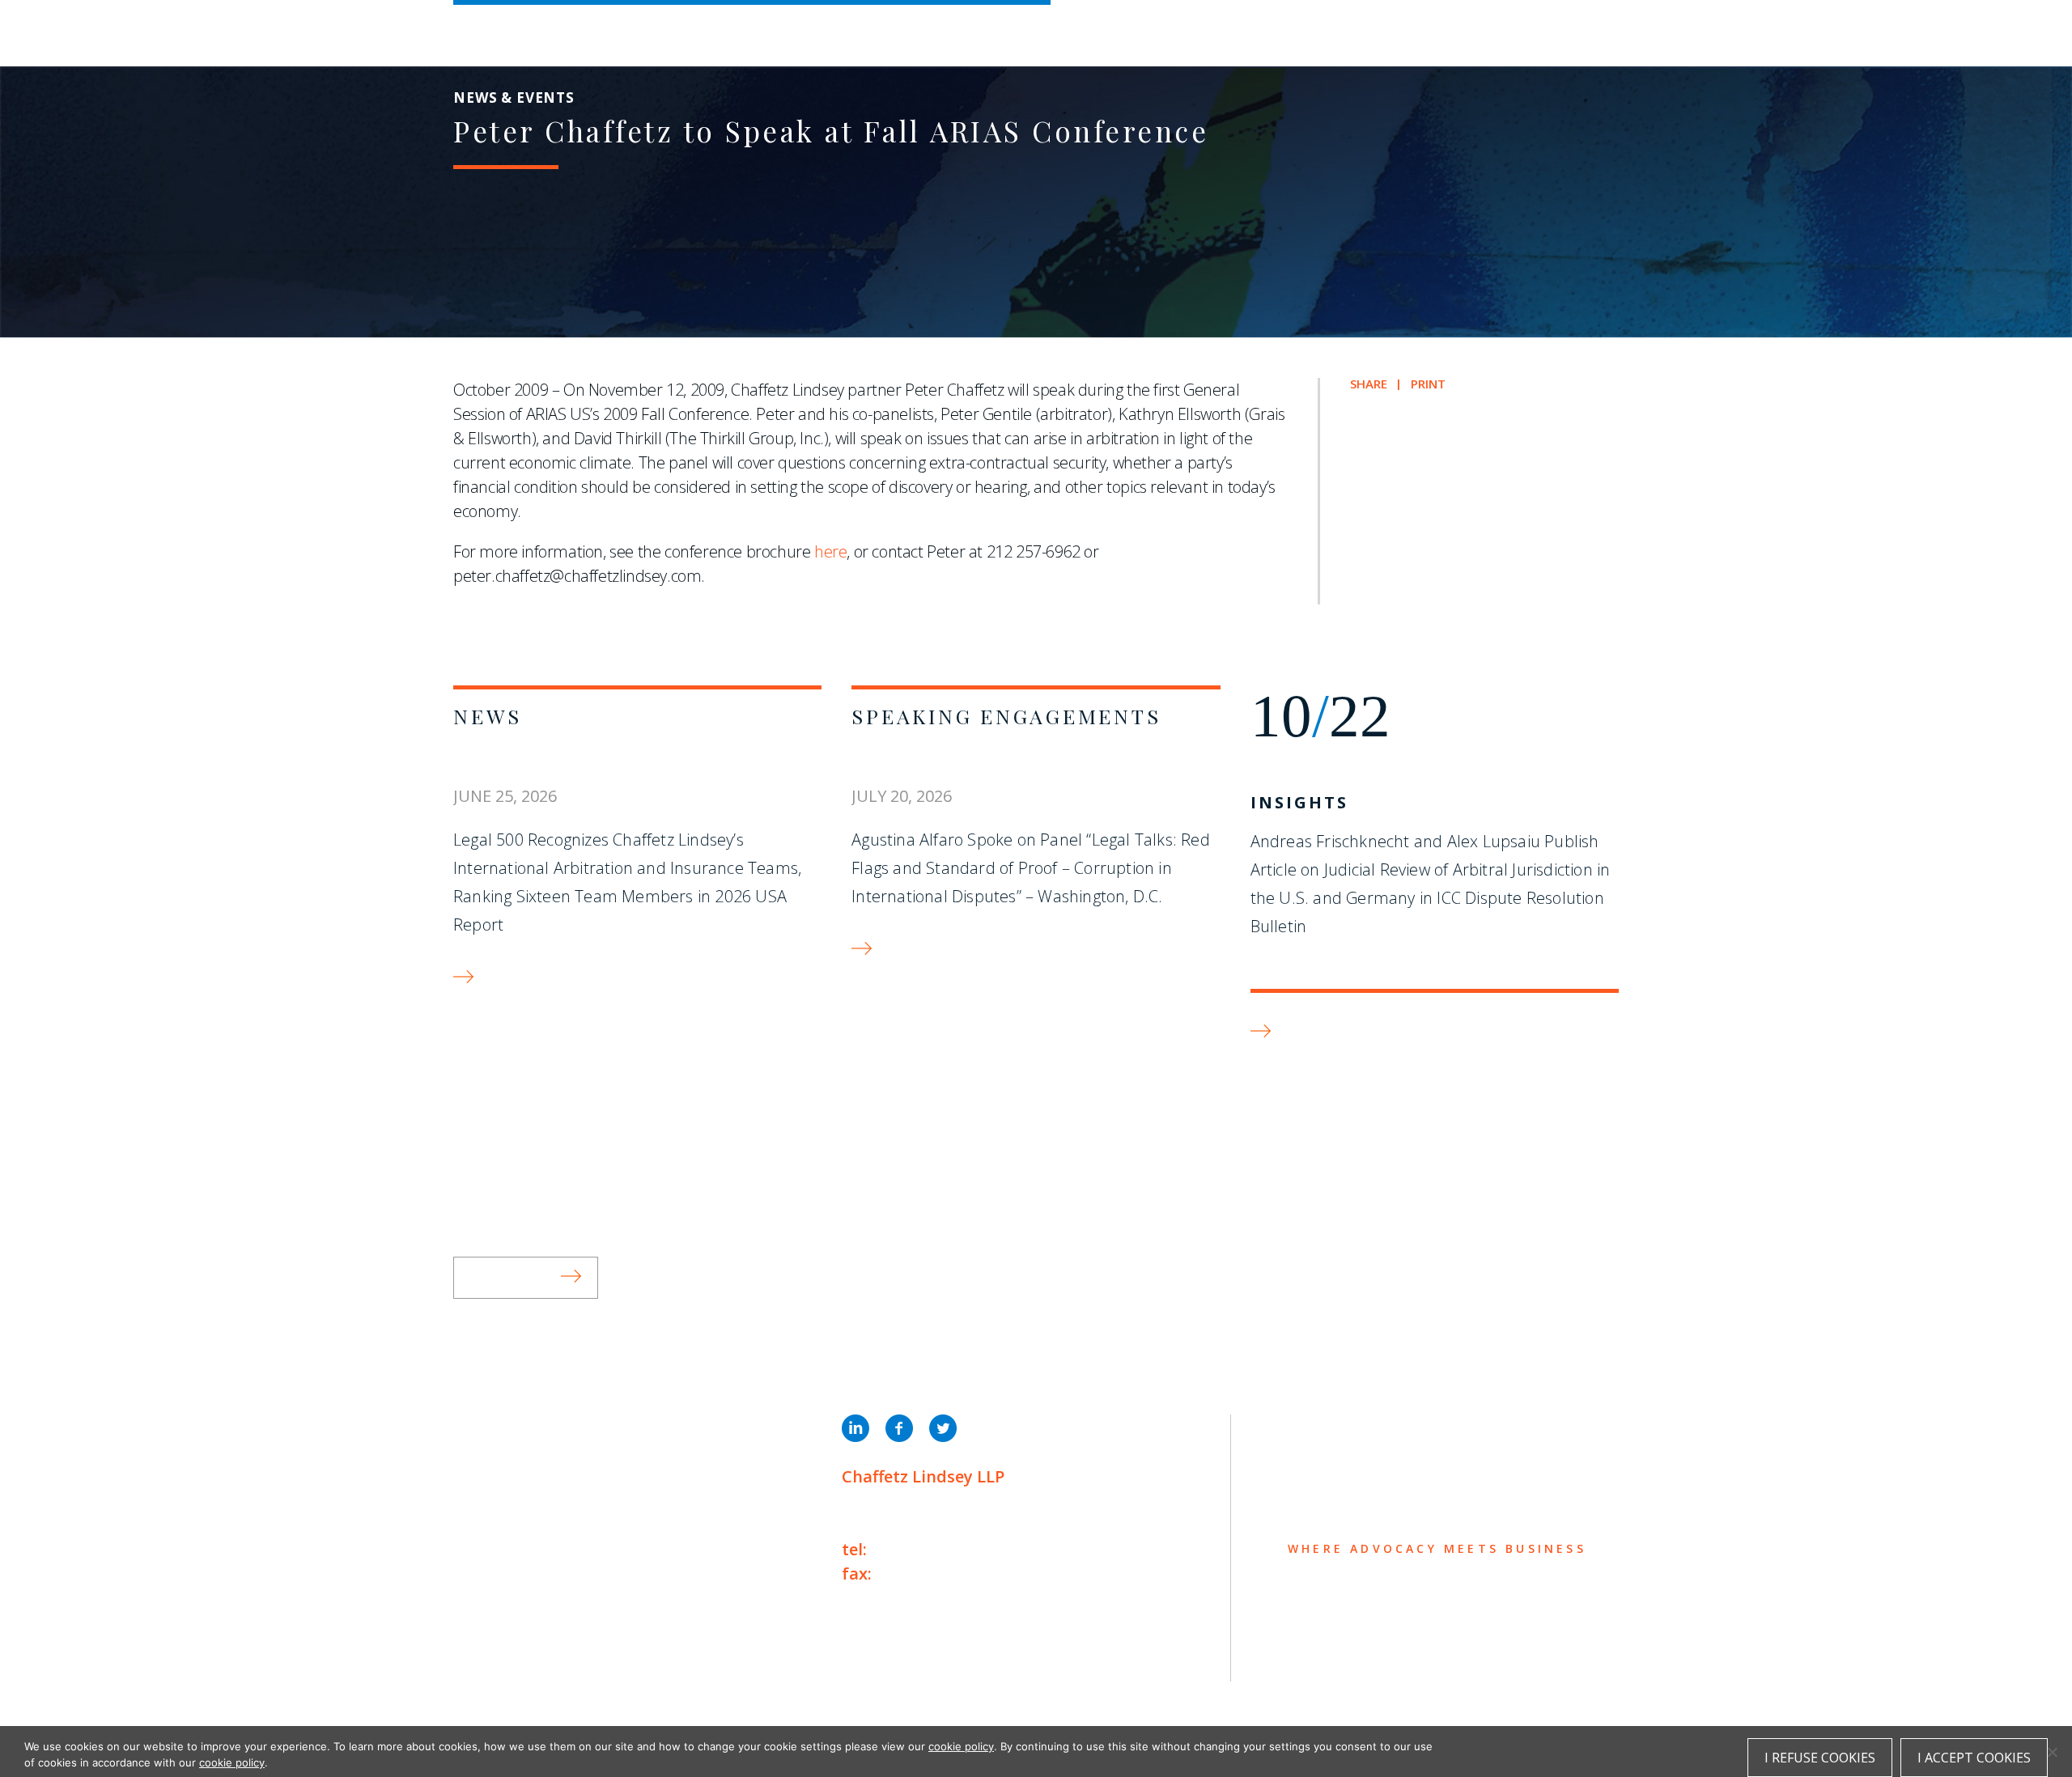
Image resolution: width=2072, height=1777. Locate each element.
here (830, 551)
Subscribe (512, 1278)
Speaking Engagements (1006, 716)
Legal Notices (620, 1658)
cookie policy (961, 1746)
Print (1429, 384)
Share (1369, 384)
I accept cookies (1974, 1758)
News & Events (526, 1554)
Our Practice (520, 1491)
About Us (499, 1428)
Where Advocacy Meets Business (901, 30)
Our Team (501, 1459)
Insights (1299, 802)
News (488, 716)
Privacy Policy (502, 1658)
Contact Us (511, 1586)
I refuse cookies (1820, 1758)
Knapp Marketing (609, 1691)
